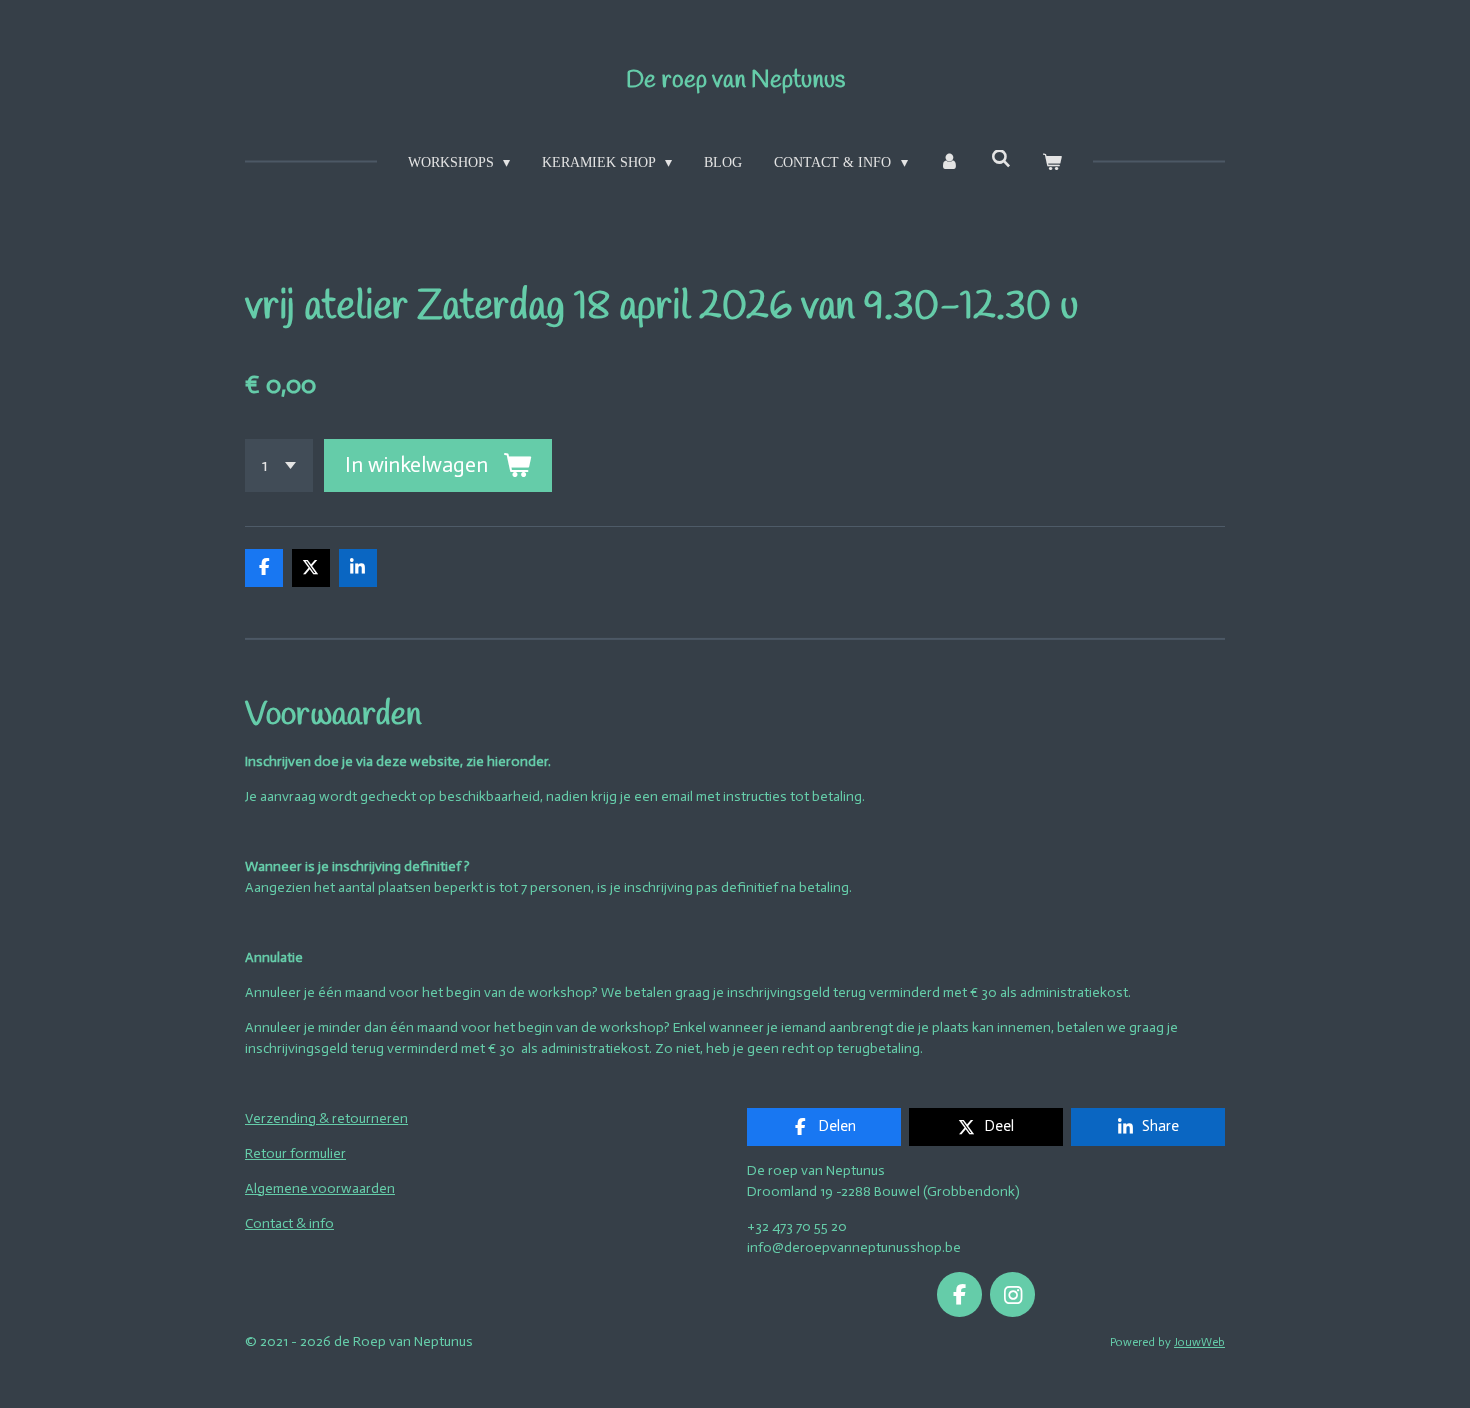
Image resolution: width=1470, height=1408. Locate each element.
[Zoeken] (1001, 160)
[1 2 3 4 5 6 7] (279, 465)
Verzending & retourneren (326, 1118)
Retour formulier (295, 1153)
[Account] (950, 162)
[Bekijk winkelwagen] (1053, 162)
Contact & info (289, 1223)
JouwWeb (1199, 1342)
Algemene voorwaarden (320, 1188)
